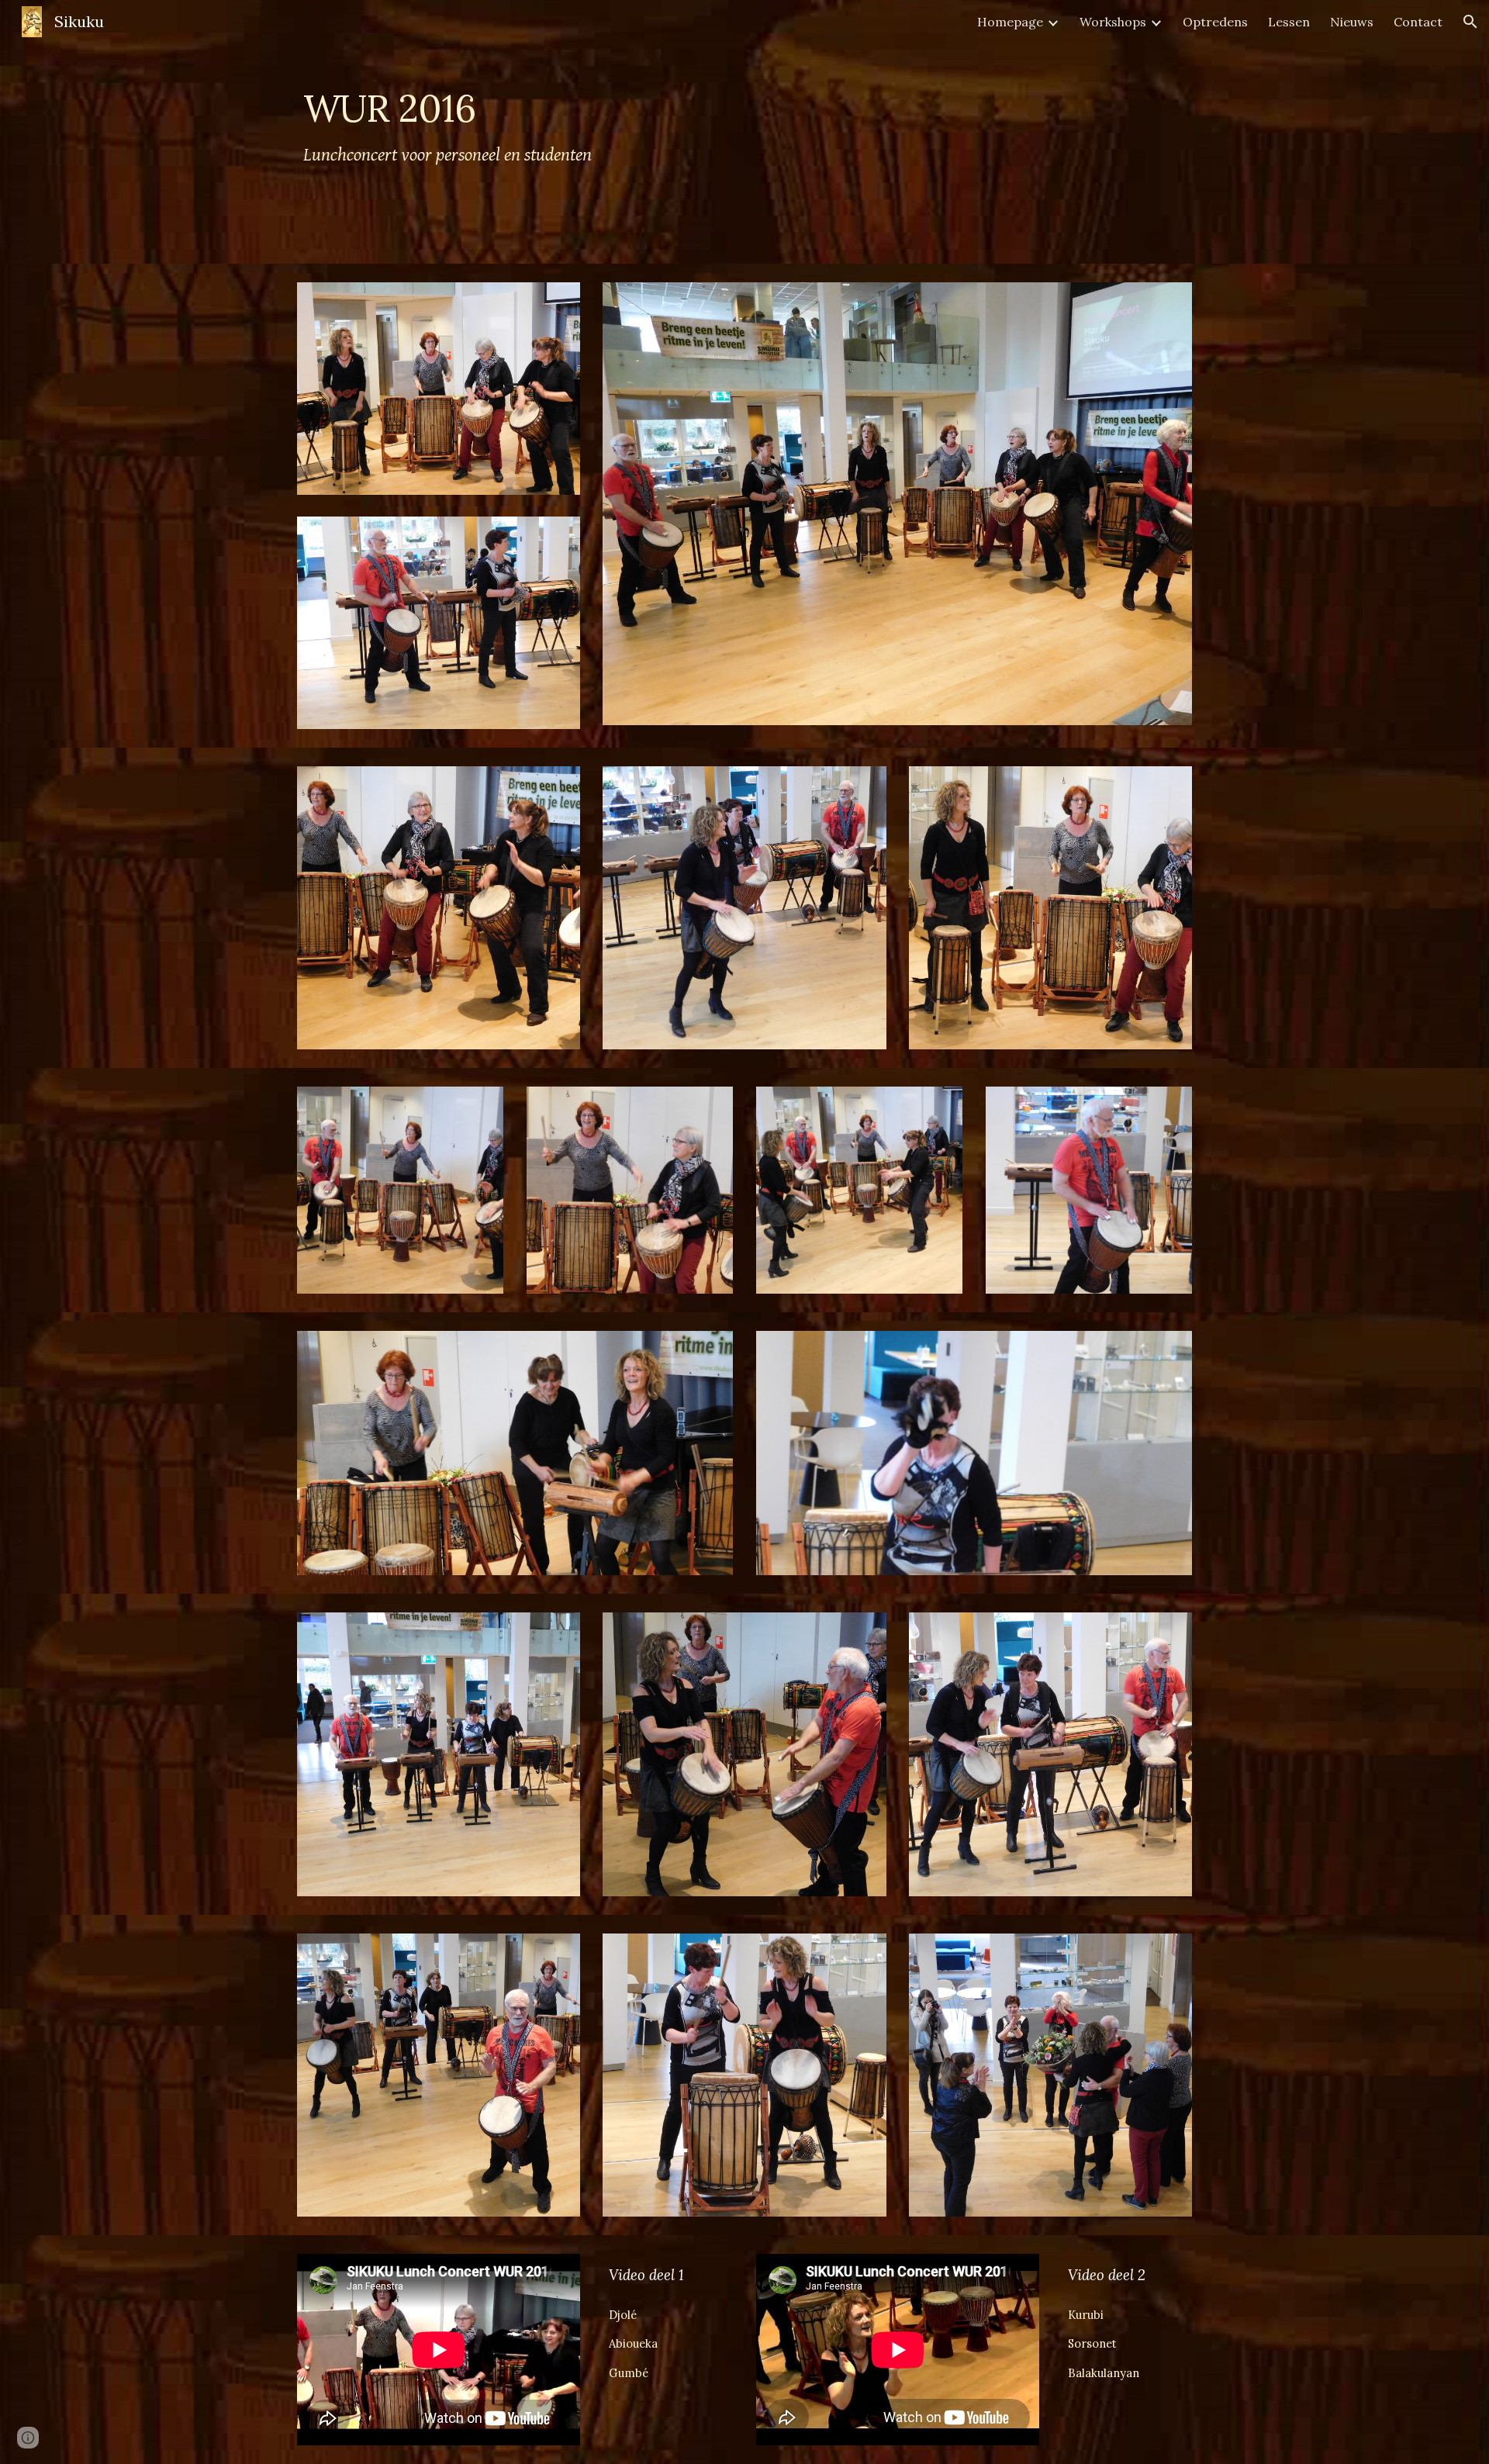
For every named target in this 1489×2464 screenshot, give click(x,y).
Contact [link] (1418, 22)
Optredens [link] (1215, 22)
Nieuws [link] (1352, 22)
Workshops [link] (1113, 22)
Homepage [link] (1010, 22)
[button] (1470, 22)
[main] (668, 132)
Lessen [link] (1289, 22)
